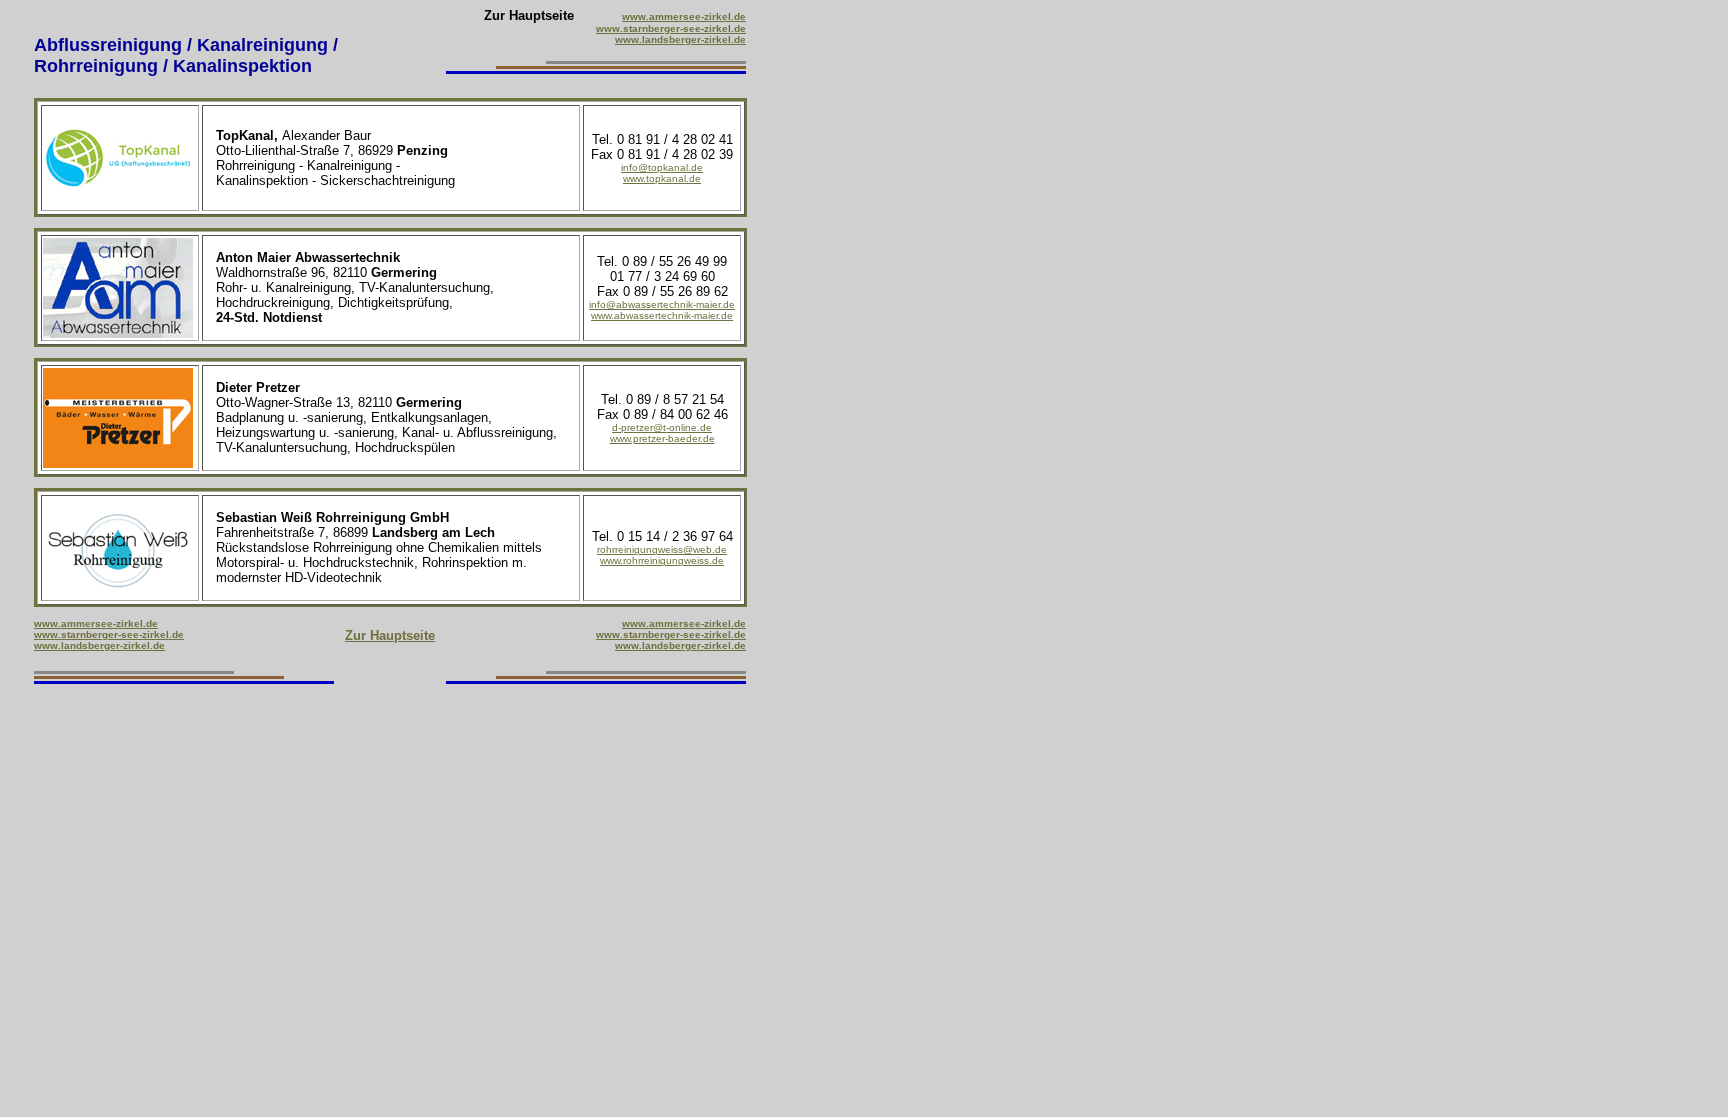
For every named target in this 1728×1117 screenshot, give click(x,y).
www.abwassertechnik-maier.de (662, 315)
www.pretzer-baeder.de (662, 438)
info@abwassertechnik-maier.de (662, 304)
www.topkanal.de (662, 178)
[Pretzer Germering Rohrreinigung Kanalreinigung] (118, 462)
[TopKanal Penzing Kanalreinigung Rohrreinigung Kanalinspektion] (118, 202)
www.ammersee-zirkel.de (684, 16)
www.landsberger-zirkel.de (680, 39)
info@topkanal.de (662, 167)
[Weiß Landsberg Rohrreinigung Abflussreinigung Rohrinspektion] (118, 592)
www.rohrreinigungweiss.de (662, 560)
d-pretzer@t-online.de (662, 427)
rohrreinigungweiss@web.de (662, 549)
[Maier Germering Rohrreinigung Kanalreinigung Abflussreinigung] (118, 332)
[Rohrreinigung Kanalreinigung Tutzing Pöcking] (596, 678)
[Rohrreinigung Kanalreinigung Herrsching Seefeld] (184, 678)
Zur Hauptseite (390, 635)
